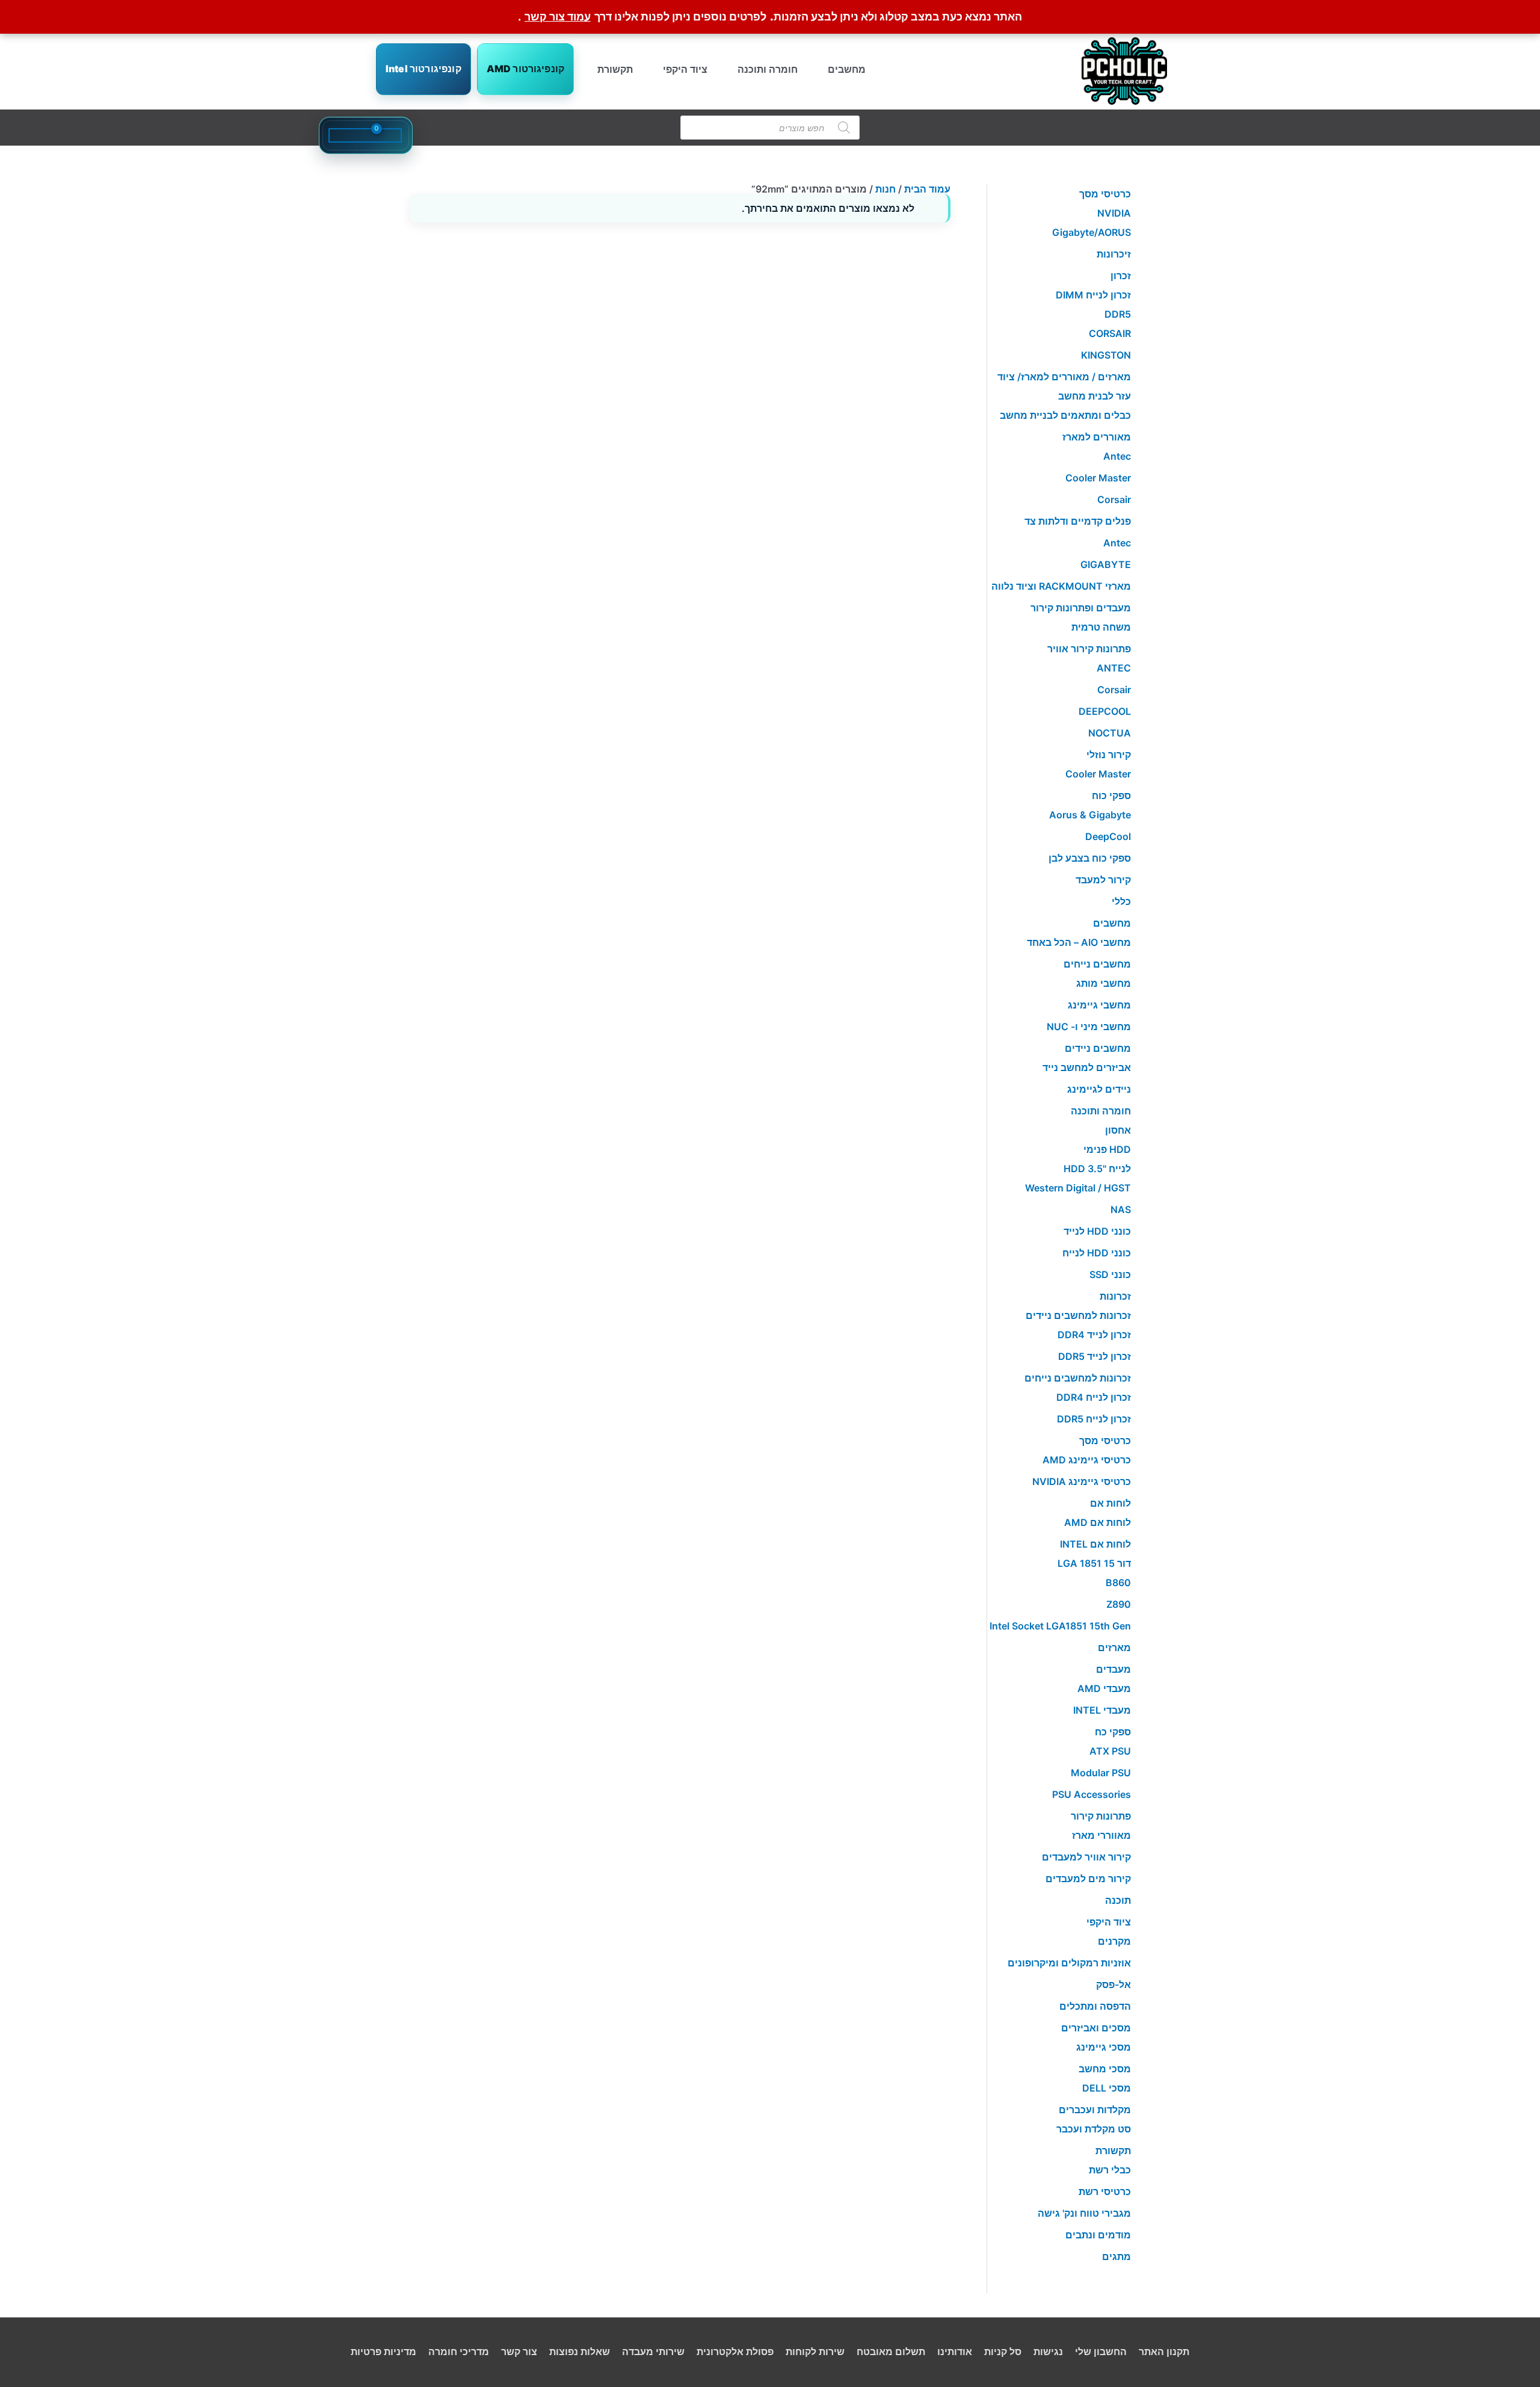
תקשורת (615, 69)
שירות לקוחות (815, 2351)
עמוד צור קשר (558, 17)
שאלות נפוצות (580, 2351)
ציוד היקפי (685, 69)
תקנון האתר (1164, 2351)
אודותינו (955, 2351)
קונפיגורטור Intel (423, 69)
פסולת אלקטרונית (735, 2351)
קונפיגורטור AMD (525, 69)
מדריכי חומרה (459, 2351)
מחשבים (847, 69)
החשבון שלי (1101, 2351)
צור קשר (519, 2351)
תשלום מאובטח (891, 2351)
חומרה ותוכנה (768, 69)
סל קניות (1003, 2351)
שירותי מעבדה (653, 2351)
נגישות (1048, 2351)
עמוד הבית (927, 189)
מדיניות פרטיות (383, 2351)
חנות (885, 189)
